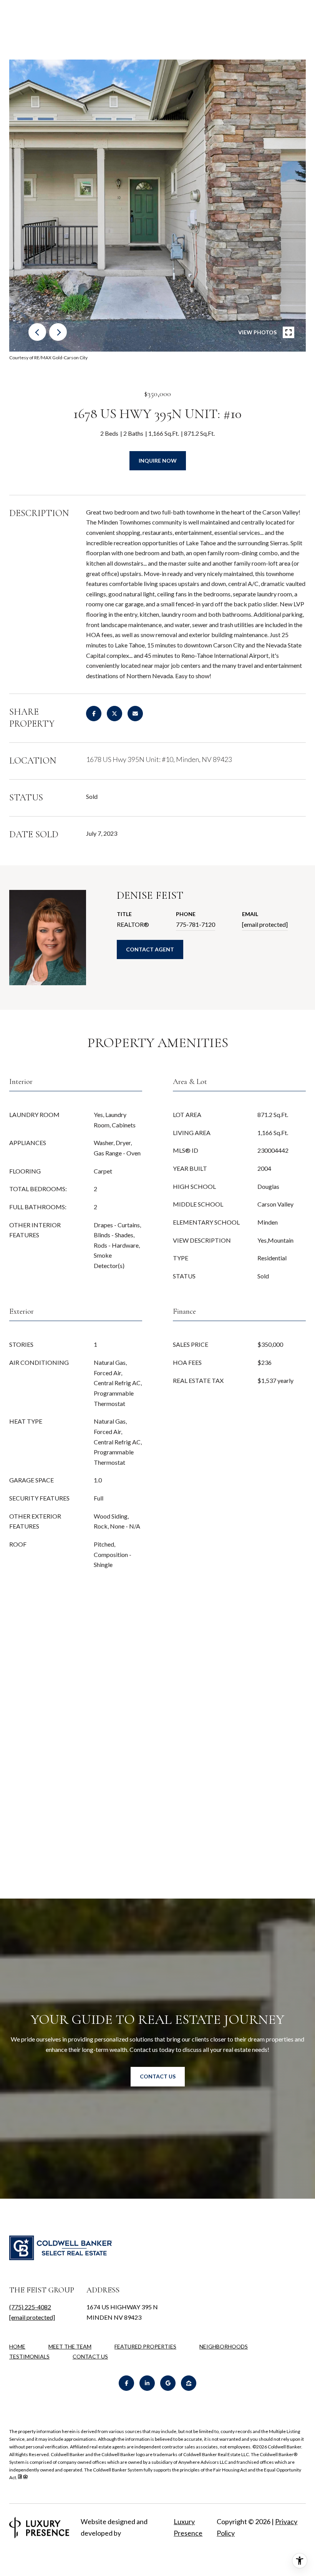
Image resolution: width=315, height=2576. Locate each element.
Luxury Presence (188, 2527)
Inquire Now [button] (158, 461)
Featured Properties (145, 2346)
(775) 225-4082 (30, 2307)
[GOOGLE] (168, 2383)
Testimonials (29, 2356)
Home (17, 2346)
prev (37, 332)
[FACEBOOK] (126, 2383)
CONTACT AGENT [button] (150, 949)
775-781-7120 (196, 924)
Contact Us (90, 2357)
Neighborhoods (224, 2346)
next (58, 332)
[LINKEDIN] (147, 2383)
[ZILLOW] (189, 2383)
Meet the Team (70, 2346)
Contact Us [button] (158, 2076)
